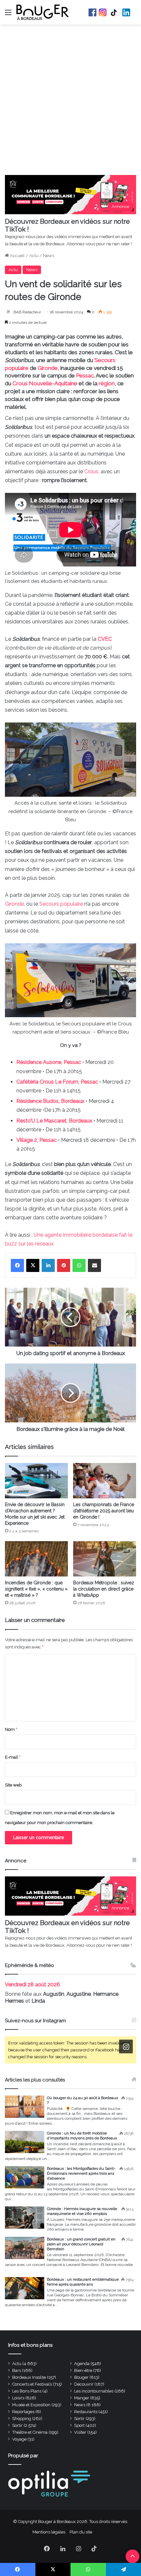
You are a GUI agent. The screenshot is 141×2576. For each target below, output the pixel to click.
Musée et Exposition (31, 2405)
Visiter (80, 2432)
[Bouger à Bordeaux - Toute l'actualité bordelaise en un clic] (43, 12)
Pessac (85, 375)
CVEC (105, 639)
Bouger (81, 2377)
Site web (13, 1785)
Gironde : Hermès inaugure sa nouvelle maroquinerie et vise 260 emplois (82, 2211)
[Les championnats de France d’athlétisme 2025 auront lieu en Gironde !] (105, 1481)
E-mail (13, 1757)
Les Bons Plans (27, 2391)
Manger (82, 2398)
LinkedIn (126, 12)
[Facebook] (17, 1265)
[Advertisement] (70, 101)
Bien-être (83, 2370)
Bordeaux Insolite (29, 2377)
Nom (11, 1729)
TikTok (114, 12)
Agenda (82, 2364)
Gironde (48, 368)
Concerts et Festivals (32, 2384)
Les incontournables (94, 2391)
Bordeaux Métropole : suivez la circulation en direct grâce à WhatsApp (104, 1589)
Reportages (23, 2412)
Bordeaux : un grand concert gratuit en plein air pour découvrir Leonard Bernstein (81, 2244)
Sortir (79, 2419)
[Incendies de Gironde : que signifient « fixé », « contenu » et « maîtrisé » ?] (36, 1559)
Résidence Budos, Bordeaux (50, 1101)
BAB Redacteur (27, 312)
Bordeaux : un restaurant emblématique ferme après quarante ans (83, 2282)
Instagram (103, 12)
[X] (33, 1265)
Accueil (17, 256)
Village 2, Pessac (37, 1140)
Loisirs (18, 2398)
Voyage (19, 2439)
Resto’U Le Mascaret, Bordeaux (54, 1121)
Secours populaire (61, 904)
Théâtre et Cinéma (30, 2432)
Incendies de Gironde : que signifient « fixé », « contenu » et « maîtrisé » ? (36, 1589)
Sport (79, 2425)
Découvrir (84, 2384)
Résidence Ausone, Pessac (49, 1062)
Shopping (22, 2419)
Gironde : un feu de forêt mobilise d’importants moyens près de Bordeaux (82, 2136)
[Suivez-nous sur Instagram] (126, 2047)
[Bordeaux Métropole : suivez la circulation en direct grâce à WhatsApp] (105, 1559)
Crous (91, 471)
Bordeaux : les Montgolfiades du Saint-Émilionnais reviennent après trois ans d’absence (81, 2173)
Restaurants (86, 2412)
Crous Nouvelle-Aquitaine (45, 383)
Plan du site (81, 2532)
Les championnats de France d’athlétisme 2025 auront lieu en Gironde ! (104, 1511)
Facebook (92, 12)
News (49, 256)
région (107, 383)
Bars (17, 2370)
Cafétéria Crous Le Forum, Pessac (57, 1082)
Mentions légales (49, 2532)
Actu (34, 256)
